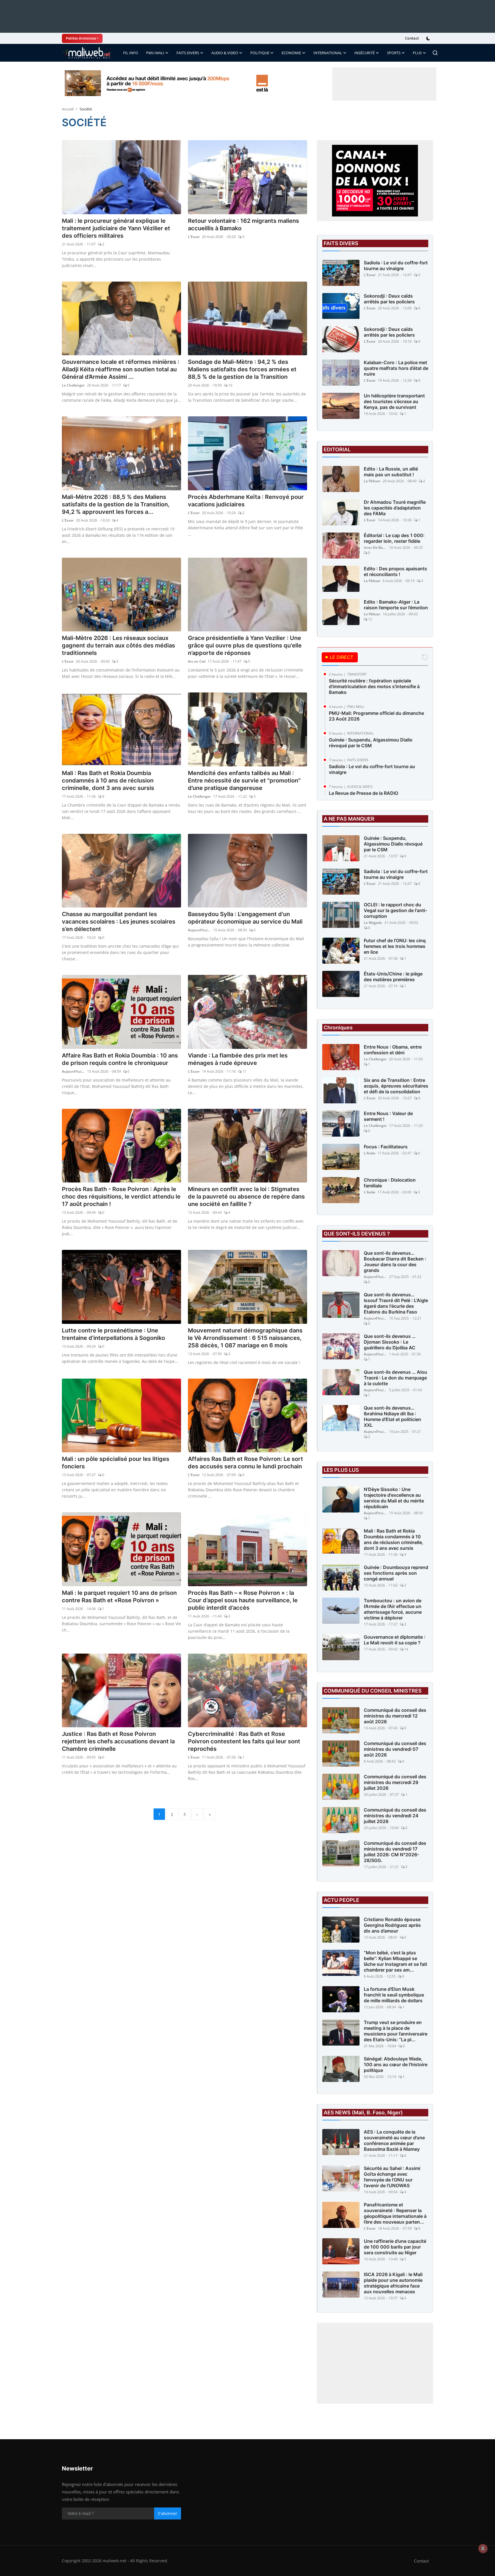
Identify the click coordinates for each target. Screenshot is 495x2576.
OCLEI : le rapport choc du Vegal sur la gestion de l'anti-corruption (395, 910)
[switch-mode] (429, 38)
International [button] (328, 53)
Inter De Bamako (375, 548)
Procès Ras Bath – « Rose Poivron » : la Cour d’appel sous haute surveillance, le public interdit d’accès (243, 1600)
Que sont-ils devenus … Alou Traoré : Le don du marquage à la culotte (395, 1378)
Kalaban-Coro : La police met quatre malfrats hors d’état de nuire (396, 368)
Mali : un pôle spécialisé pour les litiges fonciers (116, 1463)
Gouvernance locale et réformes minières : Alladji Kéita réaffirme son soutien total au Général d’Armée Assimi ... (121, 369)
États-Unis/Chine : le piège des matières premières (393, 977)
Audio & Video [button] (225, 53)
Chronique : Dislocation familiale (390, 1183)
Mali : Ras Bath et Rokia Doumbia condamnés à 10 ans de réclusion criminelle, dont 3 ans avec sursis (108, 780)
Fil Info (131, 53)
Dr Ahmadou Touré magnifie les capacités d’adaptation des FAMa (395, 508)
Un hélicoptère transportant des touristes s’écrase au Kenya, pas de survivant (394, 401)
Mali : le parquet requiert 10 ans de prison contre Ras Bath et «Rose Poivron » (119, 1597)
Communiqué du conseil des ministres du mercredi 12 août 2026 (395, 1716)
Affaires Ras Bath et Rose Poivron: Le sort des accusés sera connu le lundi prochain (245, 1463)
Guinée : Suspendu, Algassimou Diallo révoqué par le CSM (371, 743)
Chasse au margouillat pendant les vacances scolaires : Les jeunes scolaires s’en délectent (119, 922)
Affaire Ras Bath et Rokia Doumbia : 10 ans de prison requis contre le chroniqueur (120, 1059)
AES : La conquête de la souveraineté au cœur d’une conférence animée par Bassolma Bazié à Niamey (394, 2140)
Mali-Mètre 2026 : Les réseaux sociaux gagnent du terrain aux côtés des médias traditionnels (118, 645)
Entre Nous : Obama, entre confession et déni (393, 1050)
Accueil (68, 109)
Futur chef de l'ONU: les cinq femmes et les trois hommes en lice (395, 946)
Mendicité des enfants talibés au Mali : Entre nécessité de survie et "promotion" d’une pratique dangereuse (244, 780)
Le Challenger (73, 385)
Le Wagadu (373, 923)
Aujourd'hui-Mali (199, 930)
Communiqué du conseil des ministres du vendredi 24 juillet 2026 (395, 1816)
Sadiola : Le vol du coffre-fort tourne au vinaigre (396, 266)
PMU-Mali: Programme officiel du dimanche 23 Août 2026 (376, 716)
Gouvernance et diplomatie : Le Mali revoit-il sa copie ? (395, 1640)
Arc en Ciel (197, 661)
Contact (412, 38)
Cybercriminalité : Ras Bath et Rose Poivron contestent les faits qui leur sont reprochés (244, 1741)
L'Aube (370, 1153)
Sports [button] (394, 53)
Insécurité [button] (365, 53)
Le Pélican (372, 481)
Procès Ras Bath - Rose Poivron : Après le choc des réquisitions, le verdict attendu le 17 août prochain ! (121, 1197)
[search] (435, 53)
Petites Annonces (81, 38)
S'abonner (168, 2513)
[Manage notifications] (483, 2548)
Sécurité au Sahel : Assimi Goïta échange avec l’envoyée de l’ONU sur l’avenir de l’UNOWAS (392, 2177)
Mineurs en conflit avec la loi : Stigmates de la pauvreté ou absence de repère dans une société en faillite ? (246, 1197)
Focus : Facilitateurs (386, 1147)
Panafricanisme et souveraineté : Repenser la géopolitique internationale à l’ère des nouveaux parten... (395, 2213)
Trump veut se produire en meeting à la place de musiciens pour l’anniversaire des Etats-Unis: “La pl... (396, 2031)
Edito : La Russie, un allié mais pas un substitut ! (391, 472)
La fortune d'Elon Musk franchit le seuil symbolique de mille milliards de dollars (394, 1995)
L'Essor (194, 237)
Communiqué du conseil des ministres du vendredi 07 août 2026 (395, 1749)
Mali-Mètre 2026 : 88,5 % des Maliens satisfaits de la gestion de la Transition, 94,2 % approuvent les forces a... (116, 504)
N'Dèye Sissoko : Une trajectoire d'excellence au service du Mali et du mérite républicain (394, 1498)
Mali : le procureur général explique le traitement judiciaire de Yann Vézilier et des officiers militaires (116, 228)
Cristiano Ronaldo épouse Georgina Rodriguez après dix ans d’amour (392, 1925)
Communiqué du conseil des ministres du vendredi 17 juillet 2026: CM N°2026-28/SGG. (395, 1852)
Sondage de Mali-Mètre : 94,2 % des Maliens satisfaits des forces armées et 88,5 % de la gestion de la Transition (242, 369)
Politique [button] (260, 53)
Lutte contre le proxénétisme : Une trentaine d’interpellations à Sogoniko (113, 1334)
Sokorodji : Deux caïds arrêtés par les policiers (389, 299)
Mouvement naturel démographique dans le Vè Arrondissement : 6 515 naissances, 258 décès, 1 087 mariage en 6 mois (245, 1338)
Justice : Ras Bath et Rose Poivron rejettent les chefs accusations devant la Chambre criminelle (118, 1741)
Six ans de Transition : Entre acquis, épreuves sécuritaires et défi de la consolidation (396, 1086)
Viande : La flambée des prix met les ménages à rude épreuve (238, 1059)
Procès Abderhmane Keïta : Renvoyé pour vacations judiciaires (246, 501)
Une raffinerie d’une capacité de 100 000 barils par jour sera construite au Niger (395, 2247)
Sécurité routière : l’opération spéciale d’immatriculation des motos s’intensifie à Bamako (374, 686)
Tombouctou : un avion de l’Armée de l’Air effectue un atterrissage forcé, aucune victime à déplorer (393, 1609)
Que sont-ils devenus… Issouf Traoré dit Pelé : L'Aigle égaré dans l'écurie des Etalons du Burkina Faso (396, 1303)
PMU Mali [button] (155, 53)
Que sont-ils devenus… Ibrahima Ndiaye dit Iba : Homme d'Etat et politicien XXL (392, 1416)
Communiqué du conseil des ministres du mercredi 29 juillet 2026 (395, 1782)
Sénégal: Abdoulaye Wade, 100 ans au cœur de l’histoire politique (396, 2064)
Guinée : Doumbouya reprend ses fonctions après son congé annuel (396, 1573)
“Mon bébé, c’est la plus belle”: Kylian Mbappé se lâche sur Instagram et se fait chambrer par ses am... (395, 1961)
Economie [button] (291, 53)
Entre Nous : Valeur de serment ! (388, 1116)
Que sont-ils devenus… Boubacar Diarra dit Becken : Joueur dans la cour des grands (395, 1262)
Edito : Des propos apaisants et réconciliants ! (395, 571)
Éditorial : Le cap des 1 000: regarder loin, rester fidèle (394, 538)
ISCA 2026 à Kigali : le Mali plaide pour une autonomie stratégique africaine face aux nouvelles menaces (393, 2283)
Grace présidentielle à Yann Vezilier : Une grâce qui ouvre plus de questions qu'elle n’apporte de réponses (245, 645)
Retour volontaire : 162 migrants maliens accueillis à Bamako (243, 225)
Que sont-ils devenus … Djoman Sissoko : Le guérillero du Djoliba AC (390, 1342)
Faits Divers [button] (188, 53)
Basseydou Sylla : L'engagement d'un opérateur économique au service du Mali (245, 918)
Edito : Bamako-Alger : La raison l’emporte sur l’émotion (396, 605)
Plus (417, 53)
